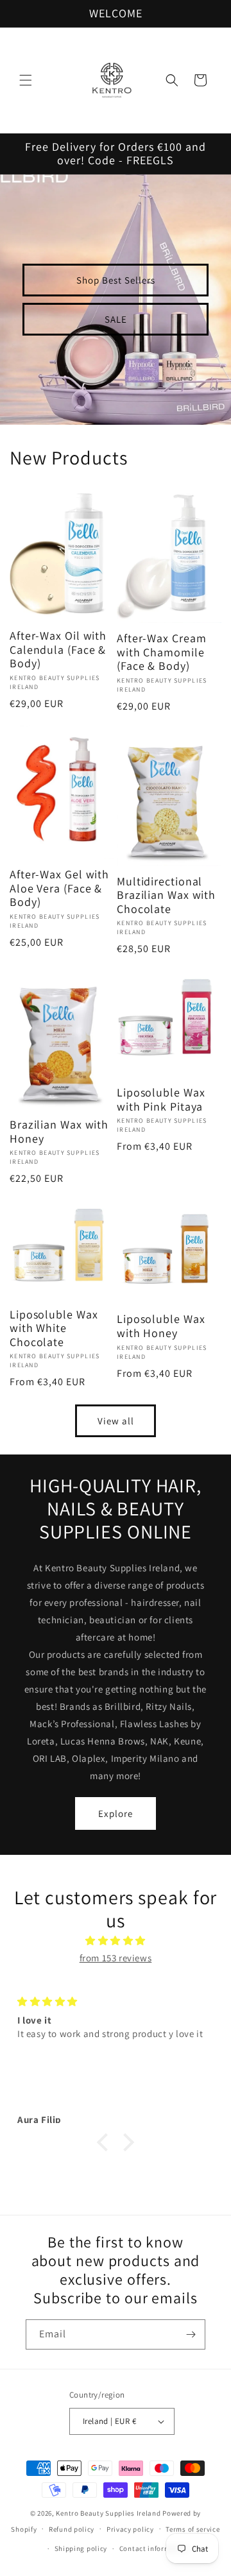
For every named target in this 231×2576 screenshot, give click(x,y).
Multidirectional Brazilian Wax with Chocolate (166, 895)
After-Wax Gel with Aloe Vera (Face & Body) (59, 888)
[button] (26, 80)
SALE (116, 319)
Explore (116, 1813)
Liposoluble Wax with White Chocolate (54, 1328)
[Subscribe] (191, 2334)
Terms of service (193, 2529)
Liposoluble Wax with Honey (161, 1326)
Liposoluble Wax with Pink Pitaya (161, 1099)
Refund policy (72, 2529)
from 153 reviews (116, 1958)
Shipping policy (81, 2548)
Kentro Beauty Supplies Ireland (108, 2513)
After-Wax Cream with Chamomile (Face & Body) (162, 652)
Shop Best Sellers (116, 279)
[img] (116, 1941)
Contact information (154, 2548)
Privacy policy (130, 2529)
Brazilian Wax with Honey (59, 1131)
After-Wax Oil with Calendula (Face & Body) (58, 650)
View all (116, 1421)
